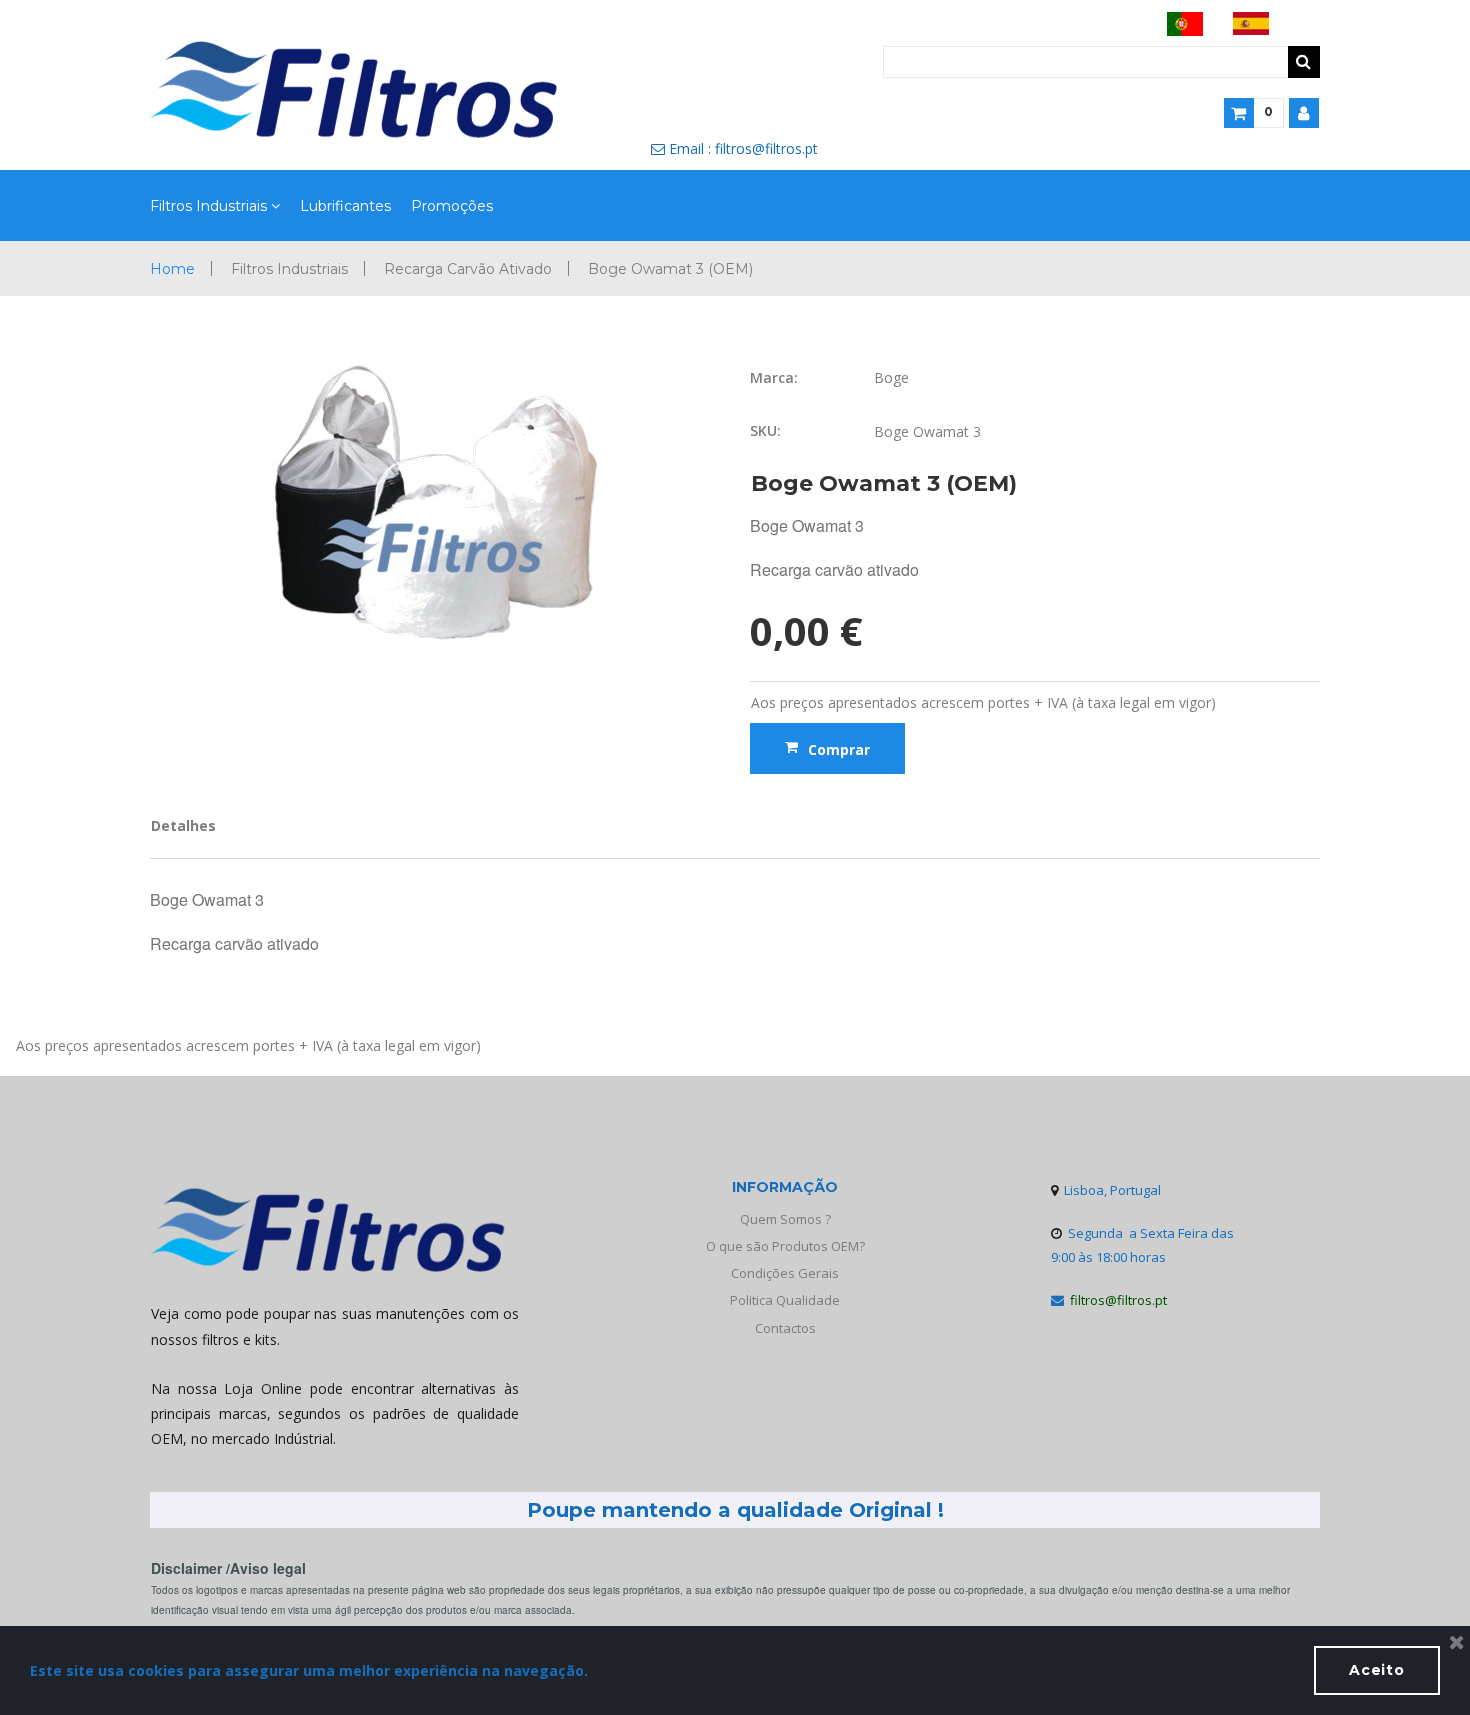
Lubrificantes (345, 206)
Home (172, 269)
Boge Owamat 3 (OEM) (670, 269)
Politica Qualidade (785, 1300)
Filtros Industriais (208, 206)
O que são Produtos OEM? (785, 1246)
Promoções (452, 206)
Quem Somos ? (785, 1219)
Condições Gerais (785, 1273)
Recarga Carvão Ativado (468, 269)
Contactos (785, 1328)
